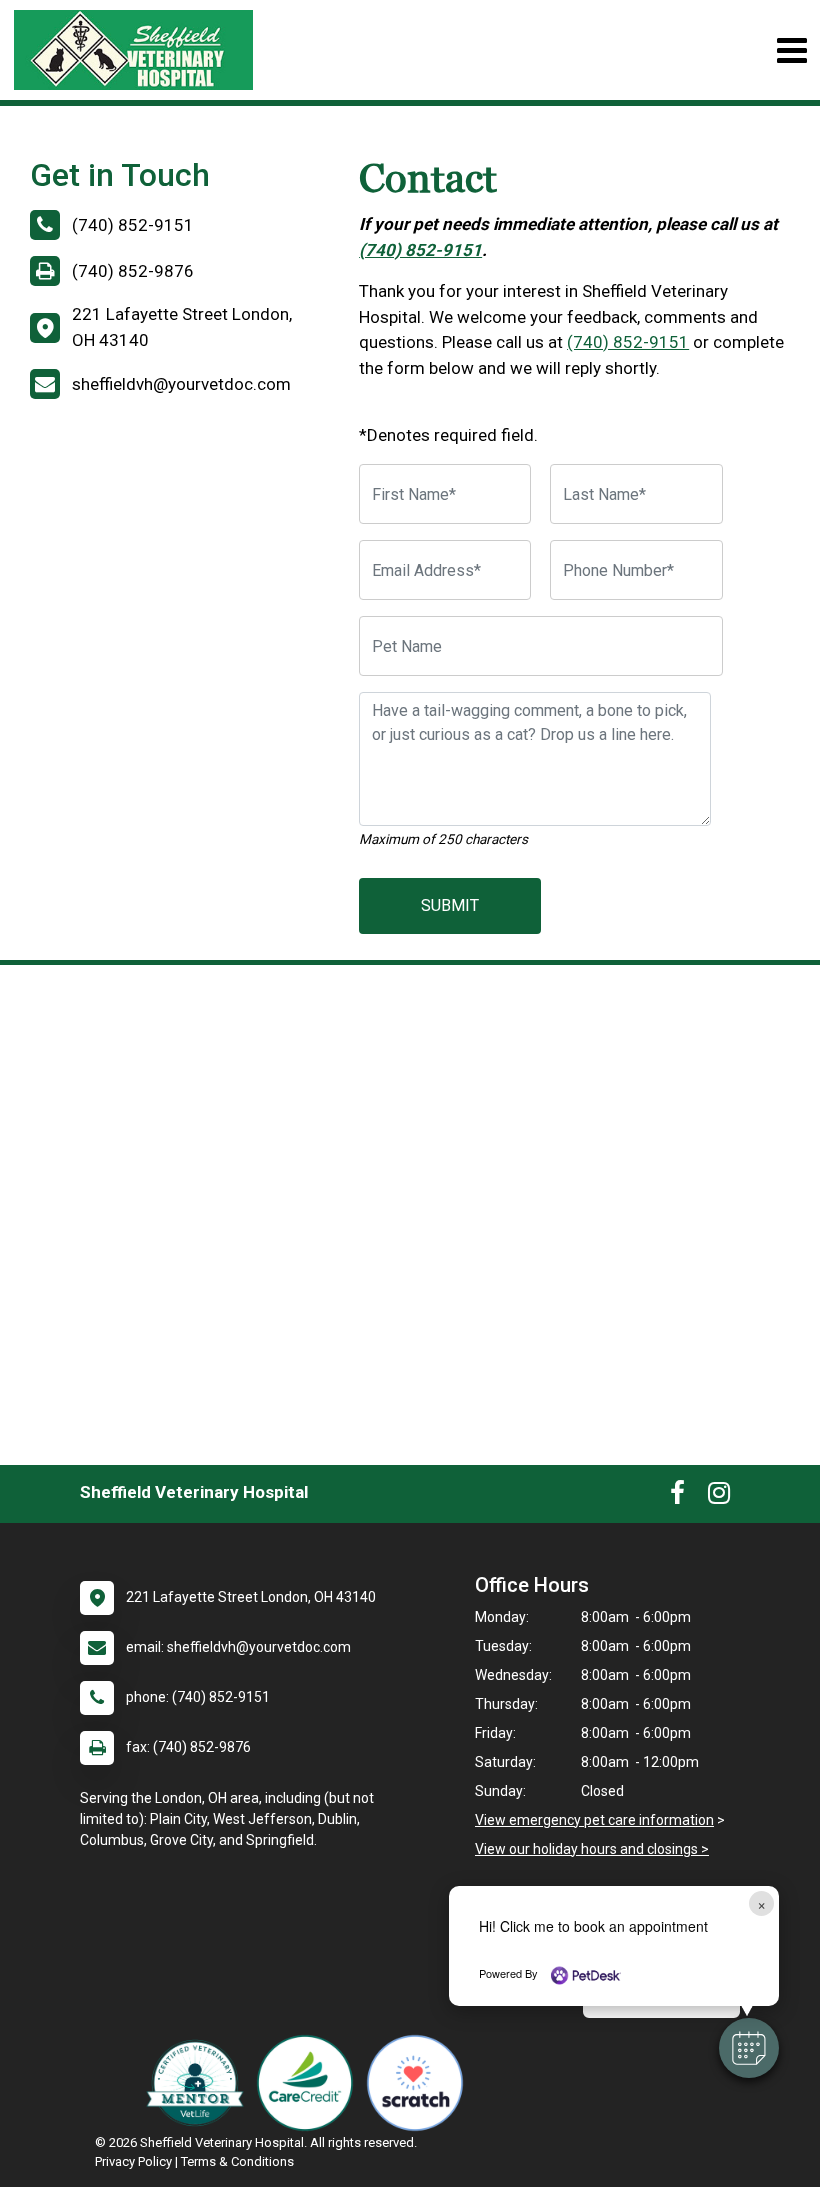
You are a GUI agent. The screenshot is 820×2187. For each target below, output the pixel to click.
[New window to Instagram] (719, 1497)
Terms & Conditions (237, 2161)
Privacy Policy (133, 2161)
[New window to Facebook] (677, 1497)
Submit (450, 905)
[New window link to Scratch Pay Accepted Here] (420, 2083)
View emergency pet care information (594, 1820)
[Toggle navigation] (791, 50)
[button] (749, 2048)
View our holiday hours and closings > (592, 1849)
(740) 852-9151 (420, 250)
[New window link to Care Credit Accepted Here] (310, 2083)
